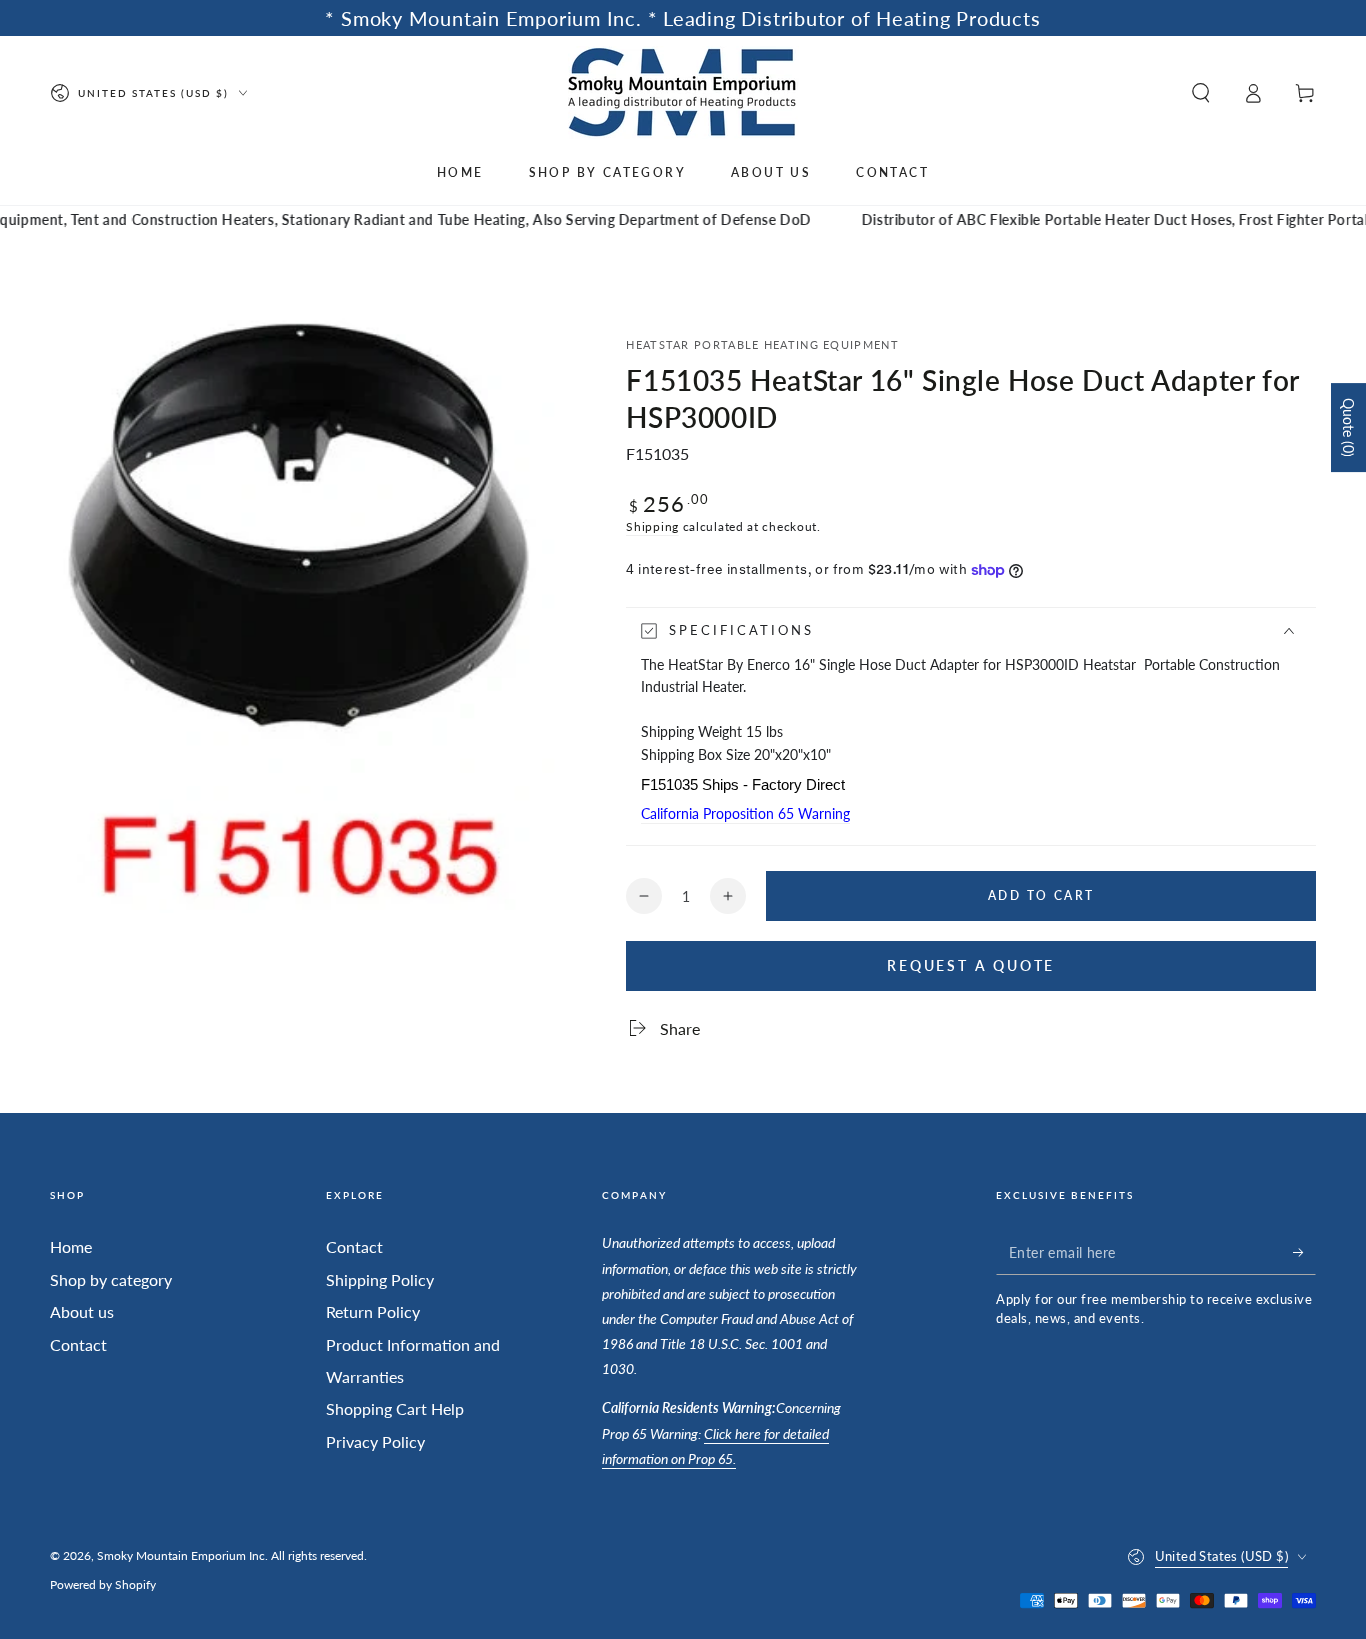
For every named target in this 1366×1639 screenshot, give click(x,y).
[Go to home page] (683, 92)
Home (71, 1246)
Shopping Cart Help (395, 1408)
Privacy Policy (375, 1441)
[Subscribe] (1304, 1252)
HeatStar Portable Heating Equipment (762, 344)
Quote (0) (1348, 427)
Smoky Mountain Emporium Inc (181, 1555)
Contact (78, 1344)
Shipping (652, 526)
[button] (1201, 93)
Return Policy (373, 1311)
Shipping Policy (380, 1279)
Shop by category (111, 1279)
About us (82, 1311)
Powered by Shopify (103, 1584)
